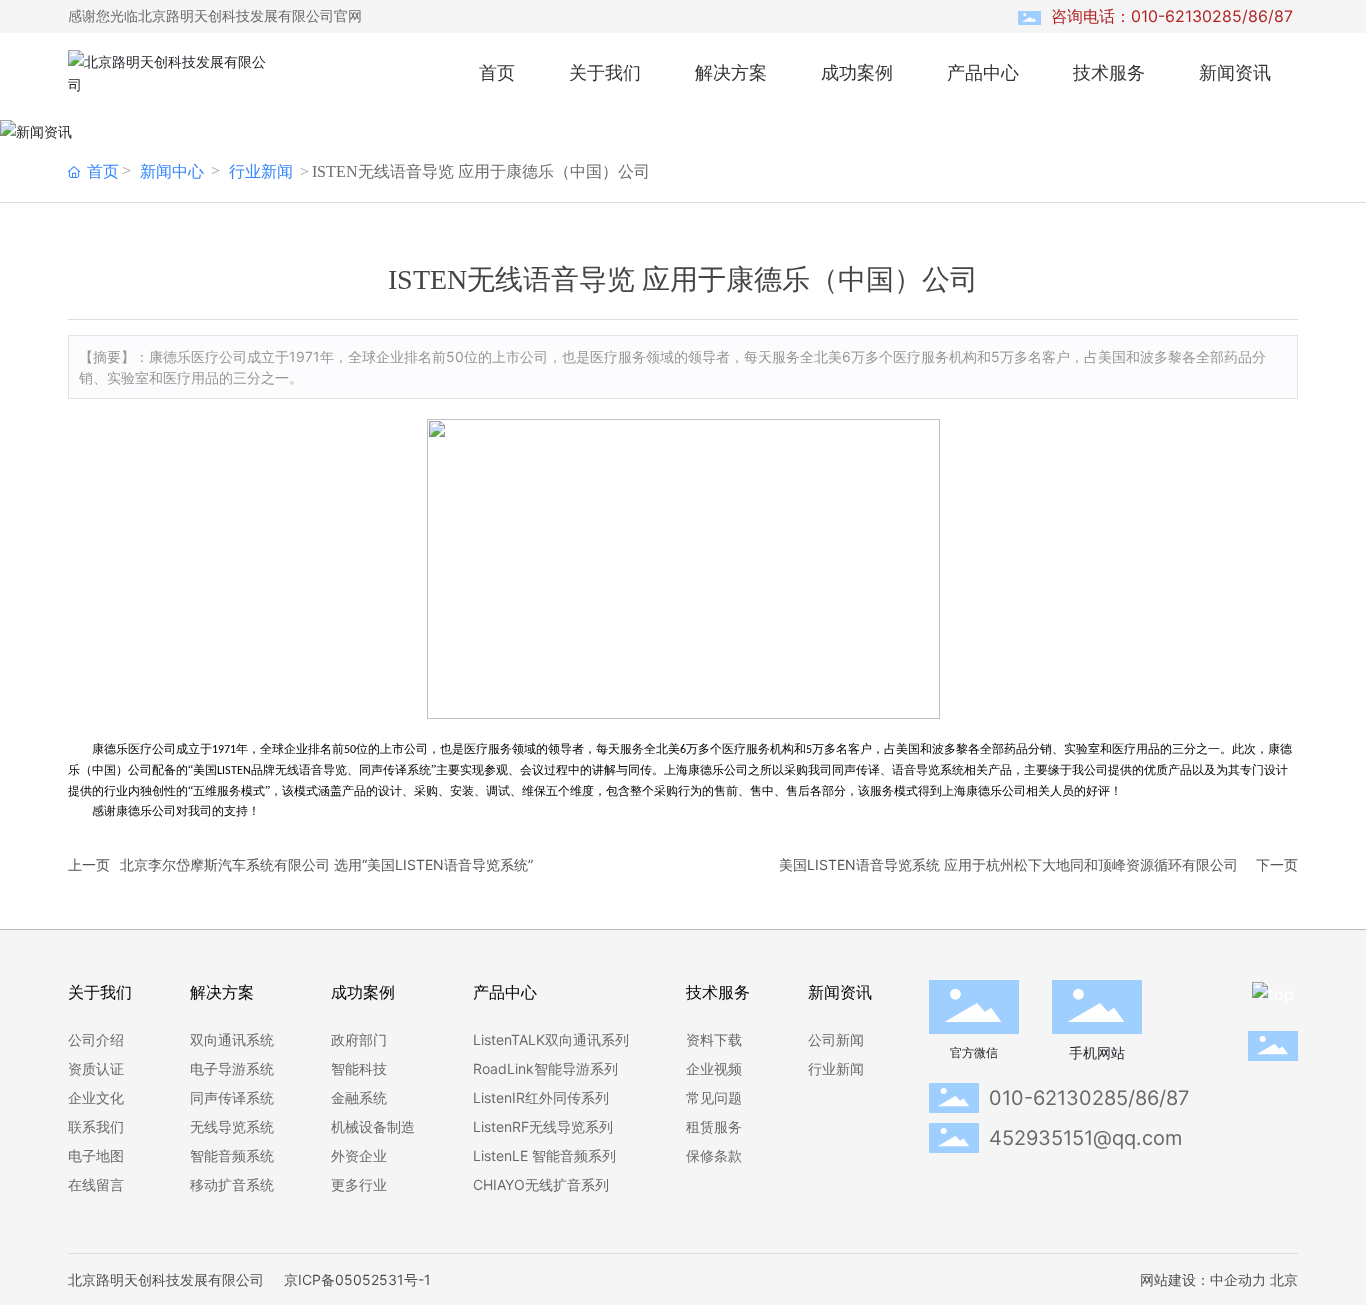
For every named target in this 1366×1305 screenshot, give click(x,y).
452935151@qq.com (1085, 1138)
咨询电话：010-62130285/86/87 (1172, 16)
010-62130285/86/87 (1089, 1098)
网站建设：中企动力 (1203, 1279)
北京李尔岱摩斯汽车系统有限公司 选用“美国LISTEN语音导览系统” (326, 864)
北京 (1284, 1279)
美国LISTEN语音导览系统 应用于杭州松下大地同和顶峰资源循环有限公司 (1008, 864)
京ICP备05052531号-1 (357, 1279)
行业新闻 (261, 171)
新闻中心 (172, 171)
